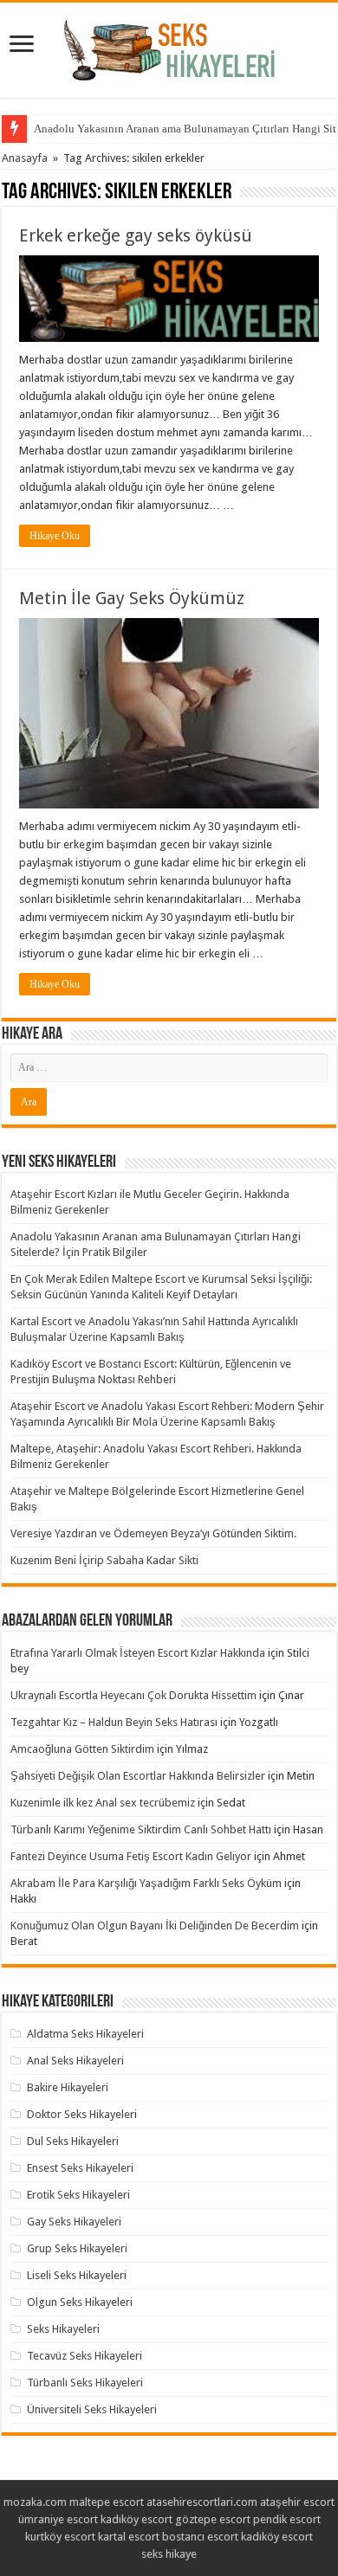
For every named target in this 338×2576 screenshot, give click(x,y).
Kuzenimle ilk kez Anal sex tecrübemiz (103, 1803)
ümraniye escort (58, 2519)
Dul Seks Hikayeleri (73, 2141)
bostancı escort (200, 2537)
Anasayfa (25, 158)
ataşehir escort (297, 2502)
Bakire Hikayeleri (68, 2087)
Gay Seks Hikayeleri (74, 2222)
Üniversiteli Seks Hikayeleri (92, 2409)
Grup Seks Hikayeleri (77, 2248)
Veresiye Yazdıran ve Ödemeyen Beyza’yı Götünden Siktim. (153, 1533)
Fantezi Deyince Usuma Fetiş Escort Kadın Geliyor (131, 1856)
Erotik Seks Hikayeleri (78, 2195)
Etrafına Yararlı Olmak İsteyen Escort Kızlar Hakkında (138, 1653)
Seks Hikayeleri (63, 2329)
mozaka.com (35, 2502)
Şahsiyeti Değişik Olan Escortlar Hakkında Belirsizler (138, 1776)
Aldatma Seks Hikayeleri (85, 2034)
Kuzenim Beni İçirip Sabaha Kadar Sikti (104, 1560)
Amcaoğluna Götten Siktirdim (82, 1749)
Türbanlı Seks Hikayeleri (85, 2383)
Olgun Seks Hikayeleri (80, 2302)
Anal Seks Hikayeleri (75, 2061)
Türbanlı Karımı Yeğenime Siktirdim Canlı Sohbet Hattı (141, 1829)
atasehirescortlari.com (202, 2502)
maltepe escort (107, 2502)
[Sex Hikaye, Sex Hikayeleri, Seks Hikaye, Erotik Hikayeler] (169, 47)
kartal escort (129, 2537)
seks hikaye (169, 2554)
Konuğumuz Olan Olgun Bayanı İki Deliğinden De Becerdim (155, 1926)
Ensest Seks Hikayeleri (80, 2168)
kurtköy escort (60, 2537)
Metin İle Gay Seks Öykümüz (132, 598)
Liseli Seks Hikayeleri (77, 2275)
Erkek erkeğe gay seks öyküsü (136, 235)
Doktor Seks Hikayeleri (82, 2114)
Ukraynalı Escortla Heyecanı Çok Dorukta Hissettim (133, 1695)
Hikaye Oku (55, 536)
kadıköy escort (136, 2519)
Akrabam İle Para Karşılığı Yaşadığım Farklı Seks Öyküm (146, 1883)
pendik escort (287, 2519)
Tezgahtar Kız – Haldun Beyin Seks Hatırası (114, 1722)
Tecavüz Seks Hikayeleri (84, 2356)
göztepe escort (213, 2519)
